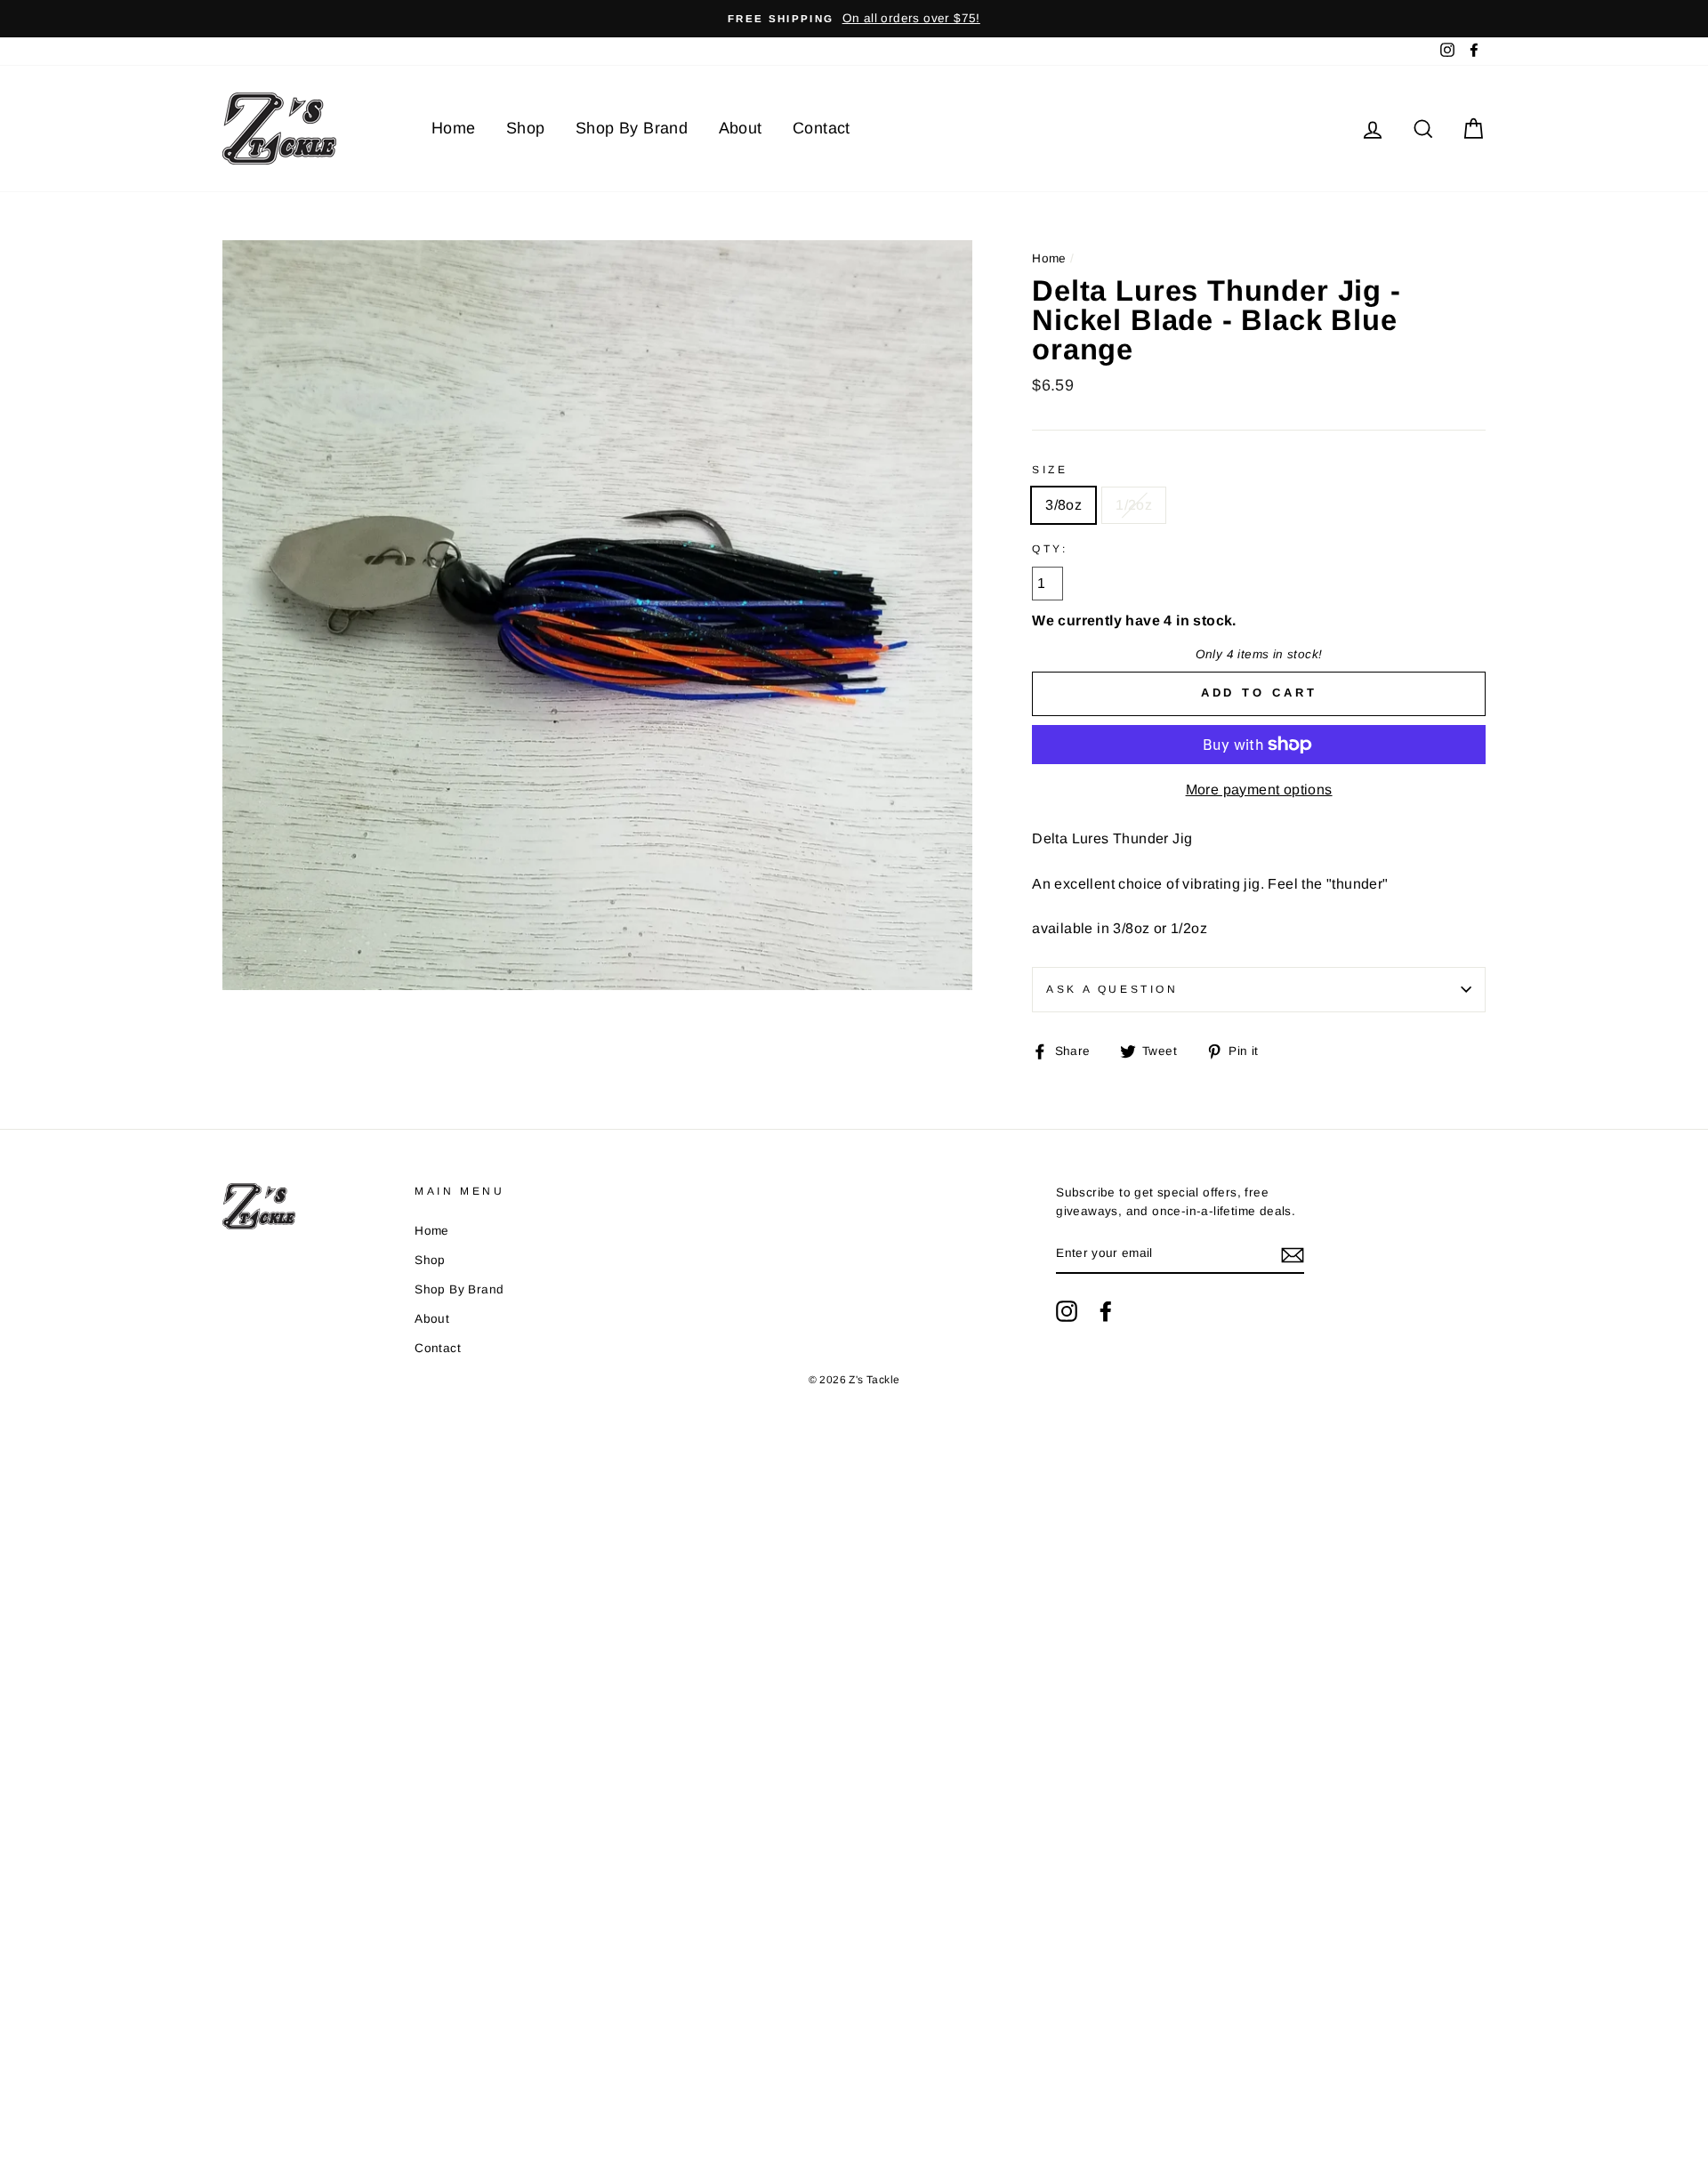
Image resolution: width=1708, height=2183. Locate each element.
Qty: (1050, 549)
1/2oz (1134, 505)
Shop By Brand (632, 128)
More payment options (1259, 789)
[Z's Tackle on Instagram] (1067, 1311)
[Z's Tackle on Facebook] (1106, 1311)
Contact (822, 128)
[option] (854, 19)
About (741, 128)
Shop (526, 128)
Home (454, 128)
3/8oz (1063, 505)
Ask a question (1112, 989)
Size (1050, 470)
